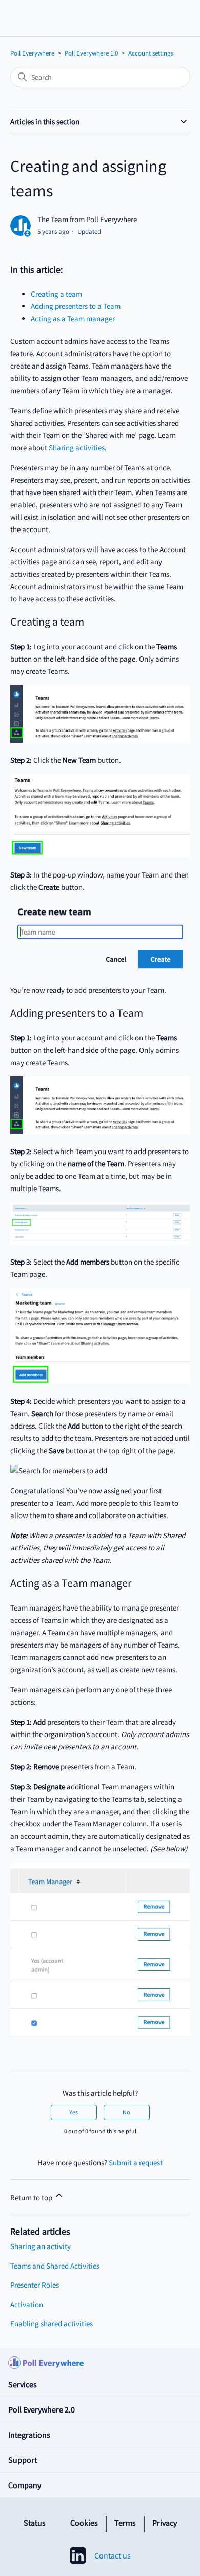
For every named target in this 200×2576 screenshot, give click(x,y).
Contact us (113, 2555)
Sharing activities (77, 447)
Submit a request (136, 2162)
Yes (74, 2112)
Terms (125, 2523)
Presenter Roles (35, 2285)
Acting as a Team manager (73, 318)
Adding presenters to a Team (76, 306)
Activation (27, 2304)
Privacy (165, 2523)
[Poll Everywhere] (100, 2360)
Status (35, 2523)
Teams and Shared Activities (55, 2266)
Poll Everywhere (32, 53)
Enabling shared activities (52, 2323)
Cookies (84, 2523)
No (126, 2112)
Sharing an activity (41, 2246)
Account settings (151, 53)
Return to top (32, 2197)
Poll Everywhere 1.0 (91, 53)
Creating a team (56, 294)
